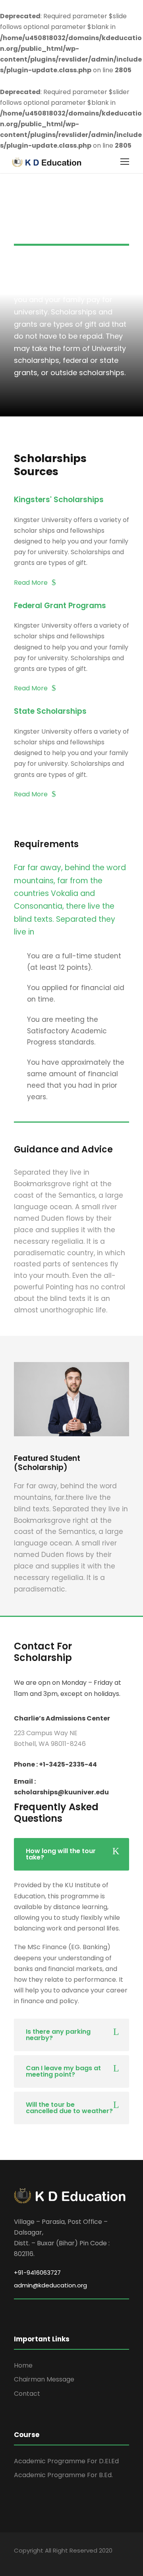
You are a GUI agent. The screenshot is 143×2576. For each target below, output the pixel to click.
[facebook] (17, 2559)
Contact (27, 2394)
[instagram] (86, 2559)
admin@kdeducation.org (50, 2285)
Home (23, 2365)
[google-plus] (31, 2559)
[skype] (59, 2559)
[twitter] (72, 2559)
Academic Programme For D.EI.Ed (66, 2461)
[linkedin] (45, 2559)
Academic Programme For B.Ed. (63, 2475)
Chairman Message (44, 2379)
